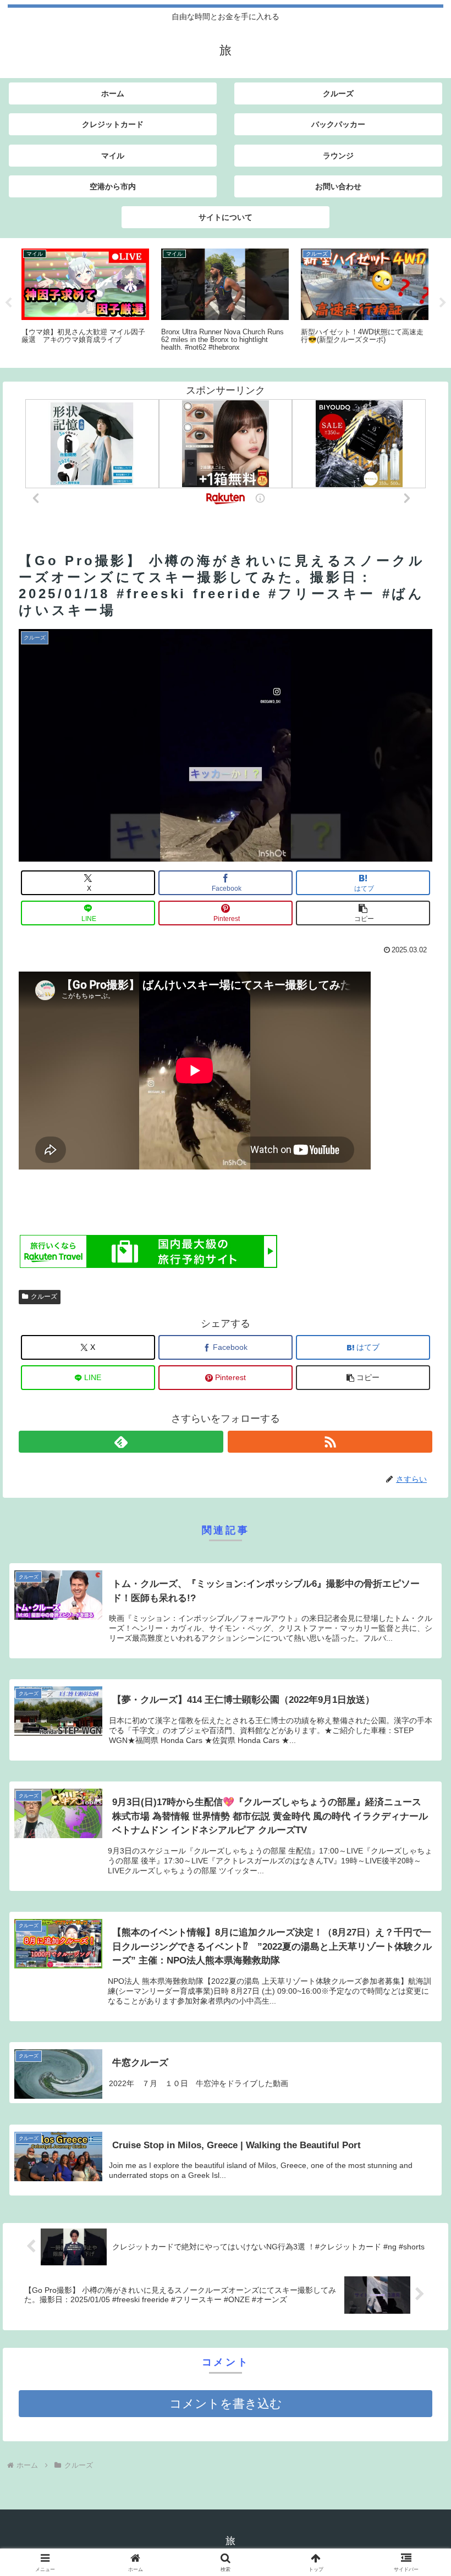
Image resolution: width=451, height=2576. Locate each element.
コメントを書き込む (226, 2404)
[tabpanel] (85, 301)
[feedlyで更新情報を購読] (121, 1442)
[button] (363, 913)
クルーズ (44, 1297)
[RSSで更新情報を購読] (330, 1442)
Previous (8, 303)
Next (443, 303)
